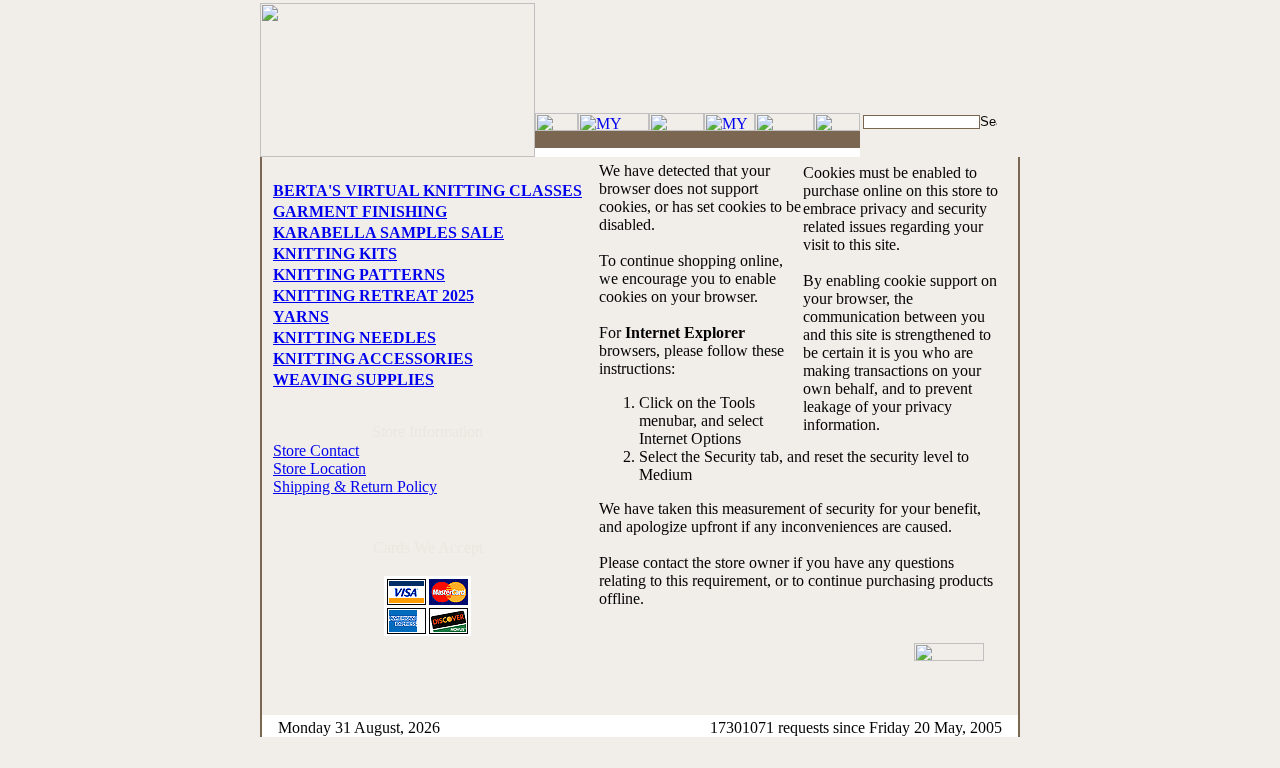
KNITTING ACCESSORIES (373, 358)
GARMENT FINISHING (360, 211)
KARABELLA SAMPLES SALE (388, 232)
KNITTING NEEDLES (354, 337)
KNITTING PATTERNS (359, 274)
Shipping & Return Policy (355, 486)
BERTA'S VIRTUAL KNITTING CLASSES (427, 190)
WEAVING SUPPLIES (353, 379)
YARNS (301, 316)
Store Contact (316, 450)
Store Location (319, 468)
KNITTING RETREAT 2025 (373, 295)
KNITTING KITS (335, 253)
